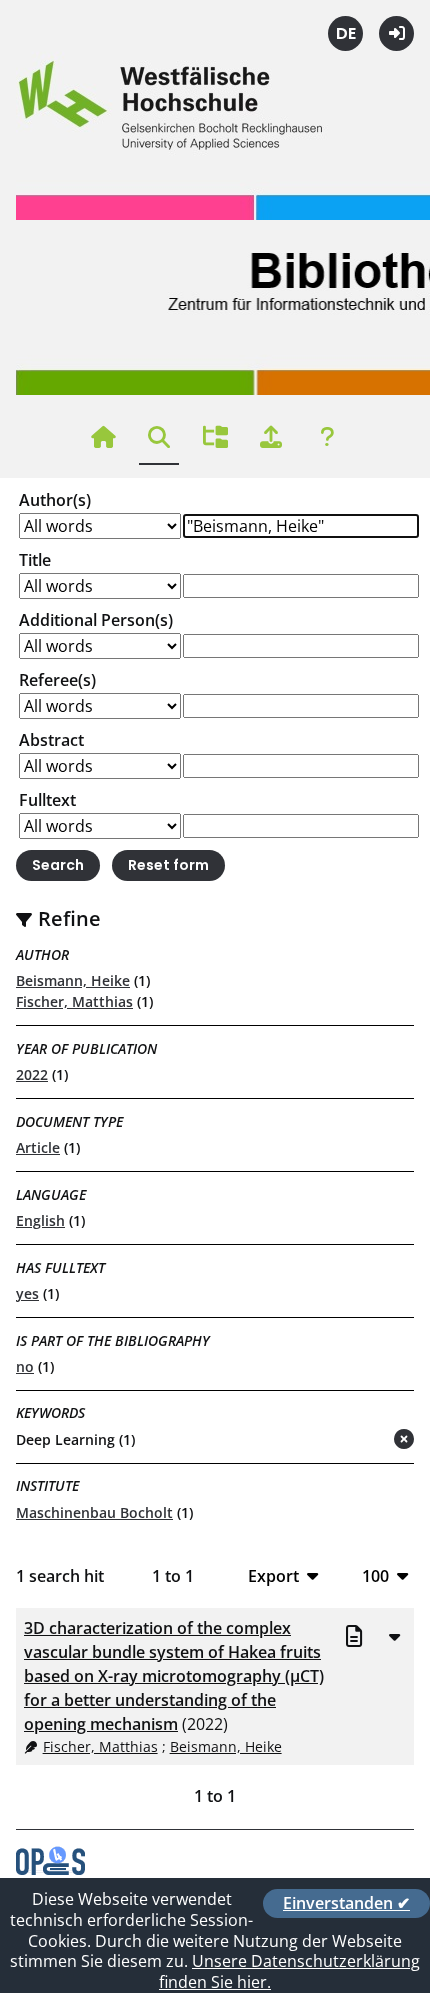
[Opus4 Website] (50, 1869)
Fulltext (47, 800)
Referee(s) (57, 680)
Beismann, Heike (73, 980)
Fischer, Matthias (74, 1001)
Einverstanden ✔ (346, 1903)
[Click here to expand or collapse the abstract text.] (394, 1636)
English (40, 1220)
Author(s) (55, 500)
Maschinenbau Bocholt (94, 1512)
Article (38, 1147)
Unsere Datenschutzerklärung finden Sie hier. (289, 1971)
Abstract (51, 740)
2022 (32, 1074)
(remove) (364, 1440)
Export (273, 1575)
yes (27, 1293)
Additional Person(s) (96, 620)
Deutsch (345, 33)
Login (396, 33)
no (25, 1366)
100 (375, 1575)
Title (35, 560)
